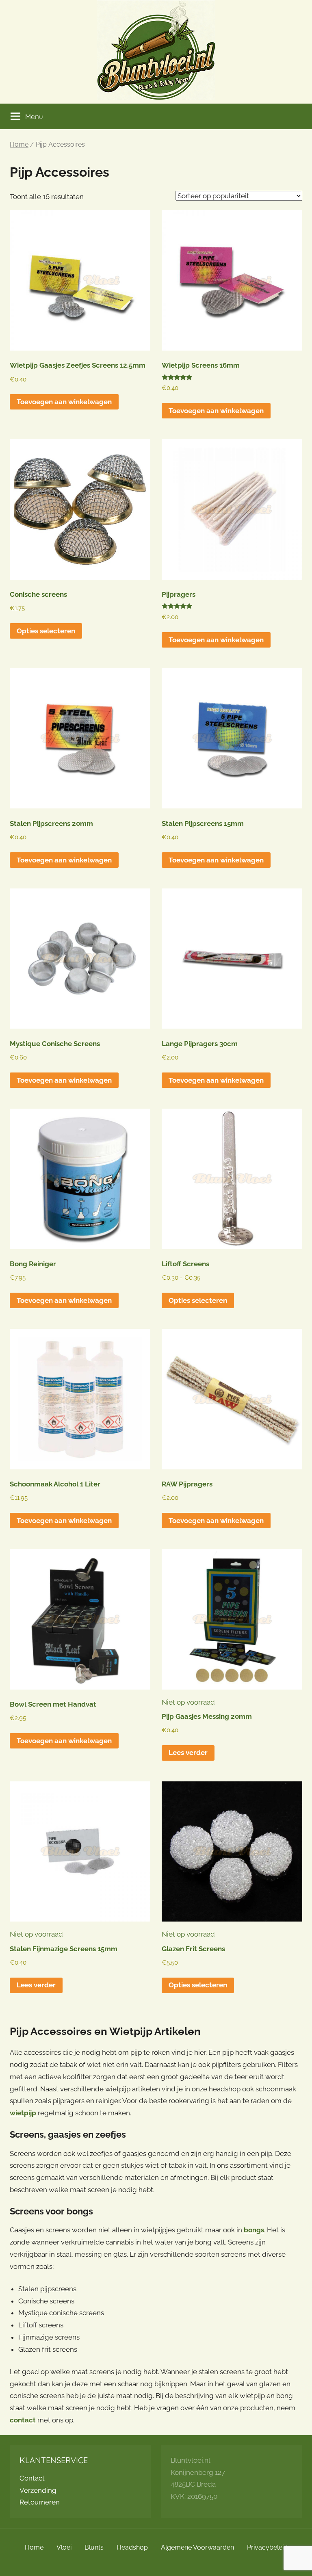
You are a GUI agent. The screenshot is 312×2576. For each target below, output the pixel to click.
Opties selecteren (46, 631)
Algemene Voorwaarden (197, 2547)
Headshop (132, 2547)
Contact (32, 2478)
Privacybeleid (267, 2547)
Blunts (94, 2547)
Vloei (64, 2547)
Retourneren (40, 2502)
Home (19, 144)
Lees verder (188, 1753)
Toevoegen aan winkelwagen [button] (64, 402)
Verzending (38, 2490)
